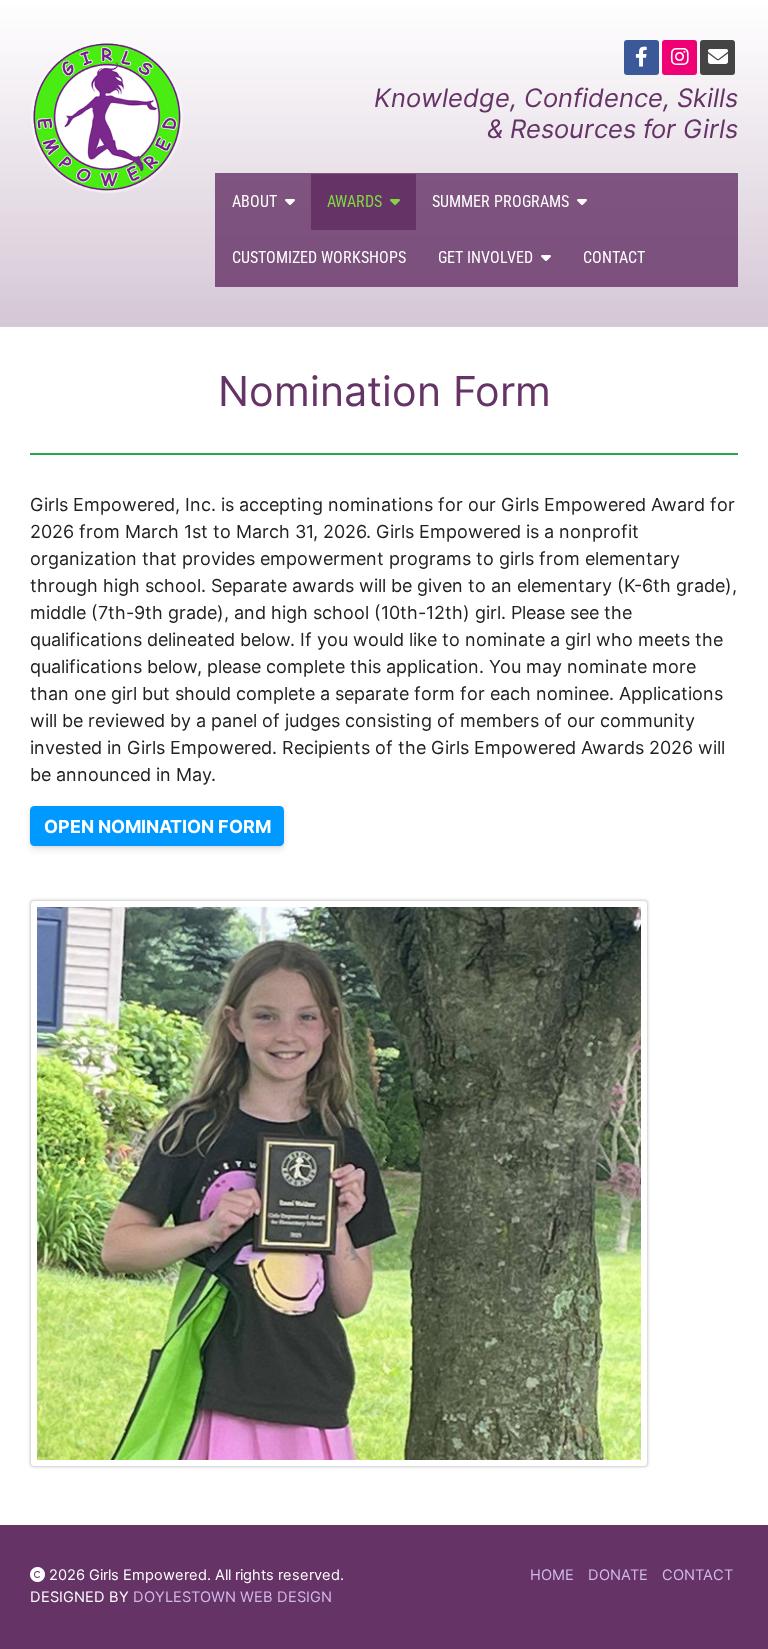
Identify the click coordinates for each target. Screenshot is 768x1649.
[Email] (717, 57)
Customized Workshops (319, 257)
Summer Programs (500, 201)
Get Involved (485, 257)
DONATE (618, 1575)
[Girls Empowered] (107, 117)
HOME (552, 1575)
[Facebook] (641, 57)
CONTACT (697, 1575)
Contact (614, 257)
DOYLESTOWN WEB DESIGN (232, 1597)
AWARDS (354, 201)
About (254, 201)
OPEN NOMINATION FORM (157, 826)
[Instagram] (679, 57)
